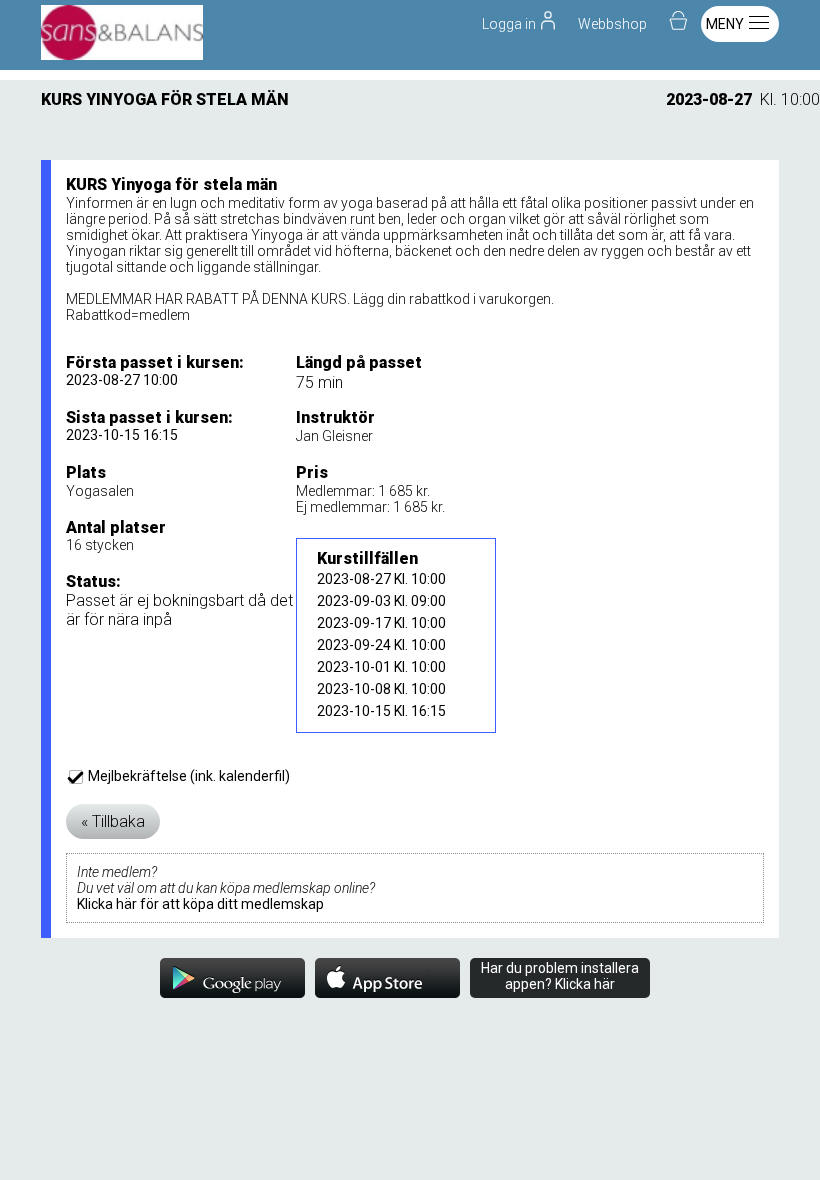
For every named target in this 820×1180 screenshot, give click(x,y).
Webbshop (612, 24)
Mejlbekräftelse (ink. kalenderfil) (187, 776)
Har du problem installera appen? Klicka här (560, 976)
